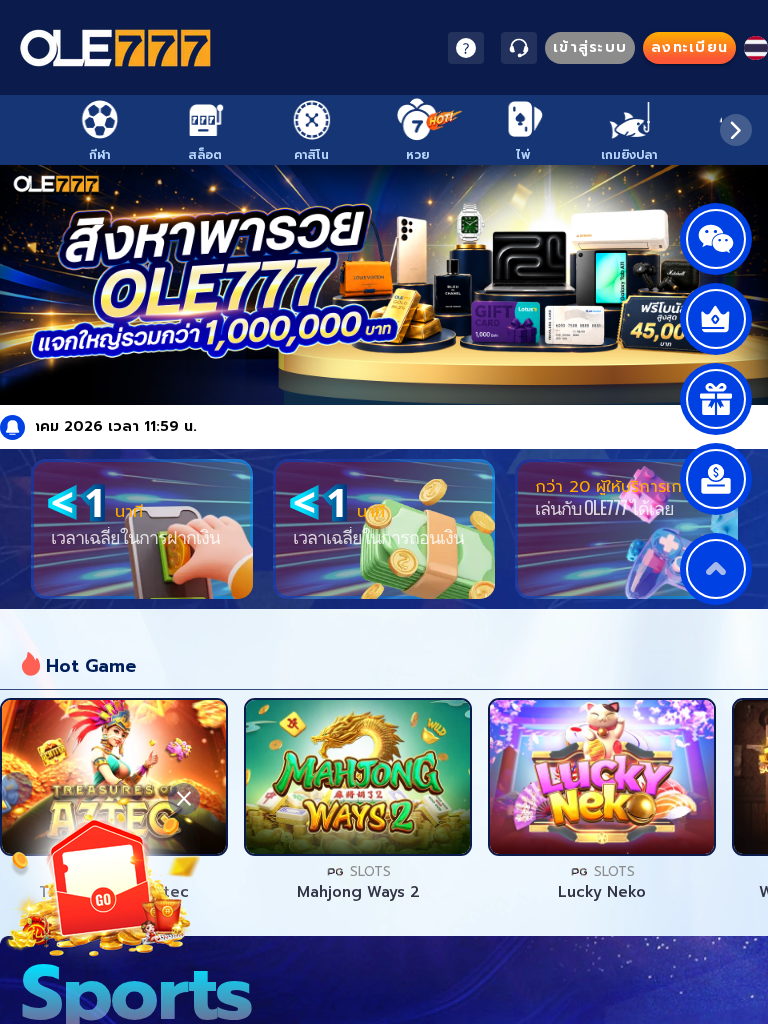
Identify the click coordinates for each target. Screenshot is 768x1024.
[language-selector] (756, 48)
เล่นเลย (114, 777)
